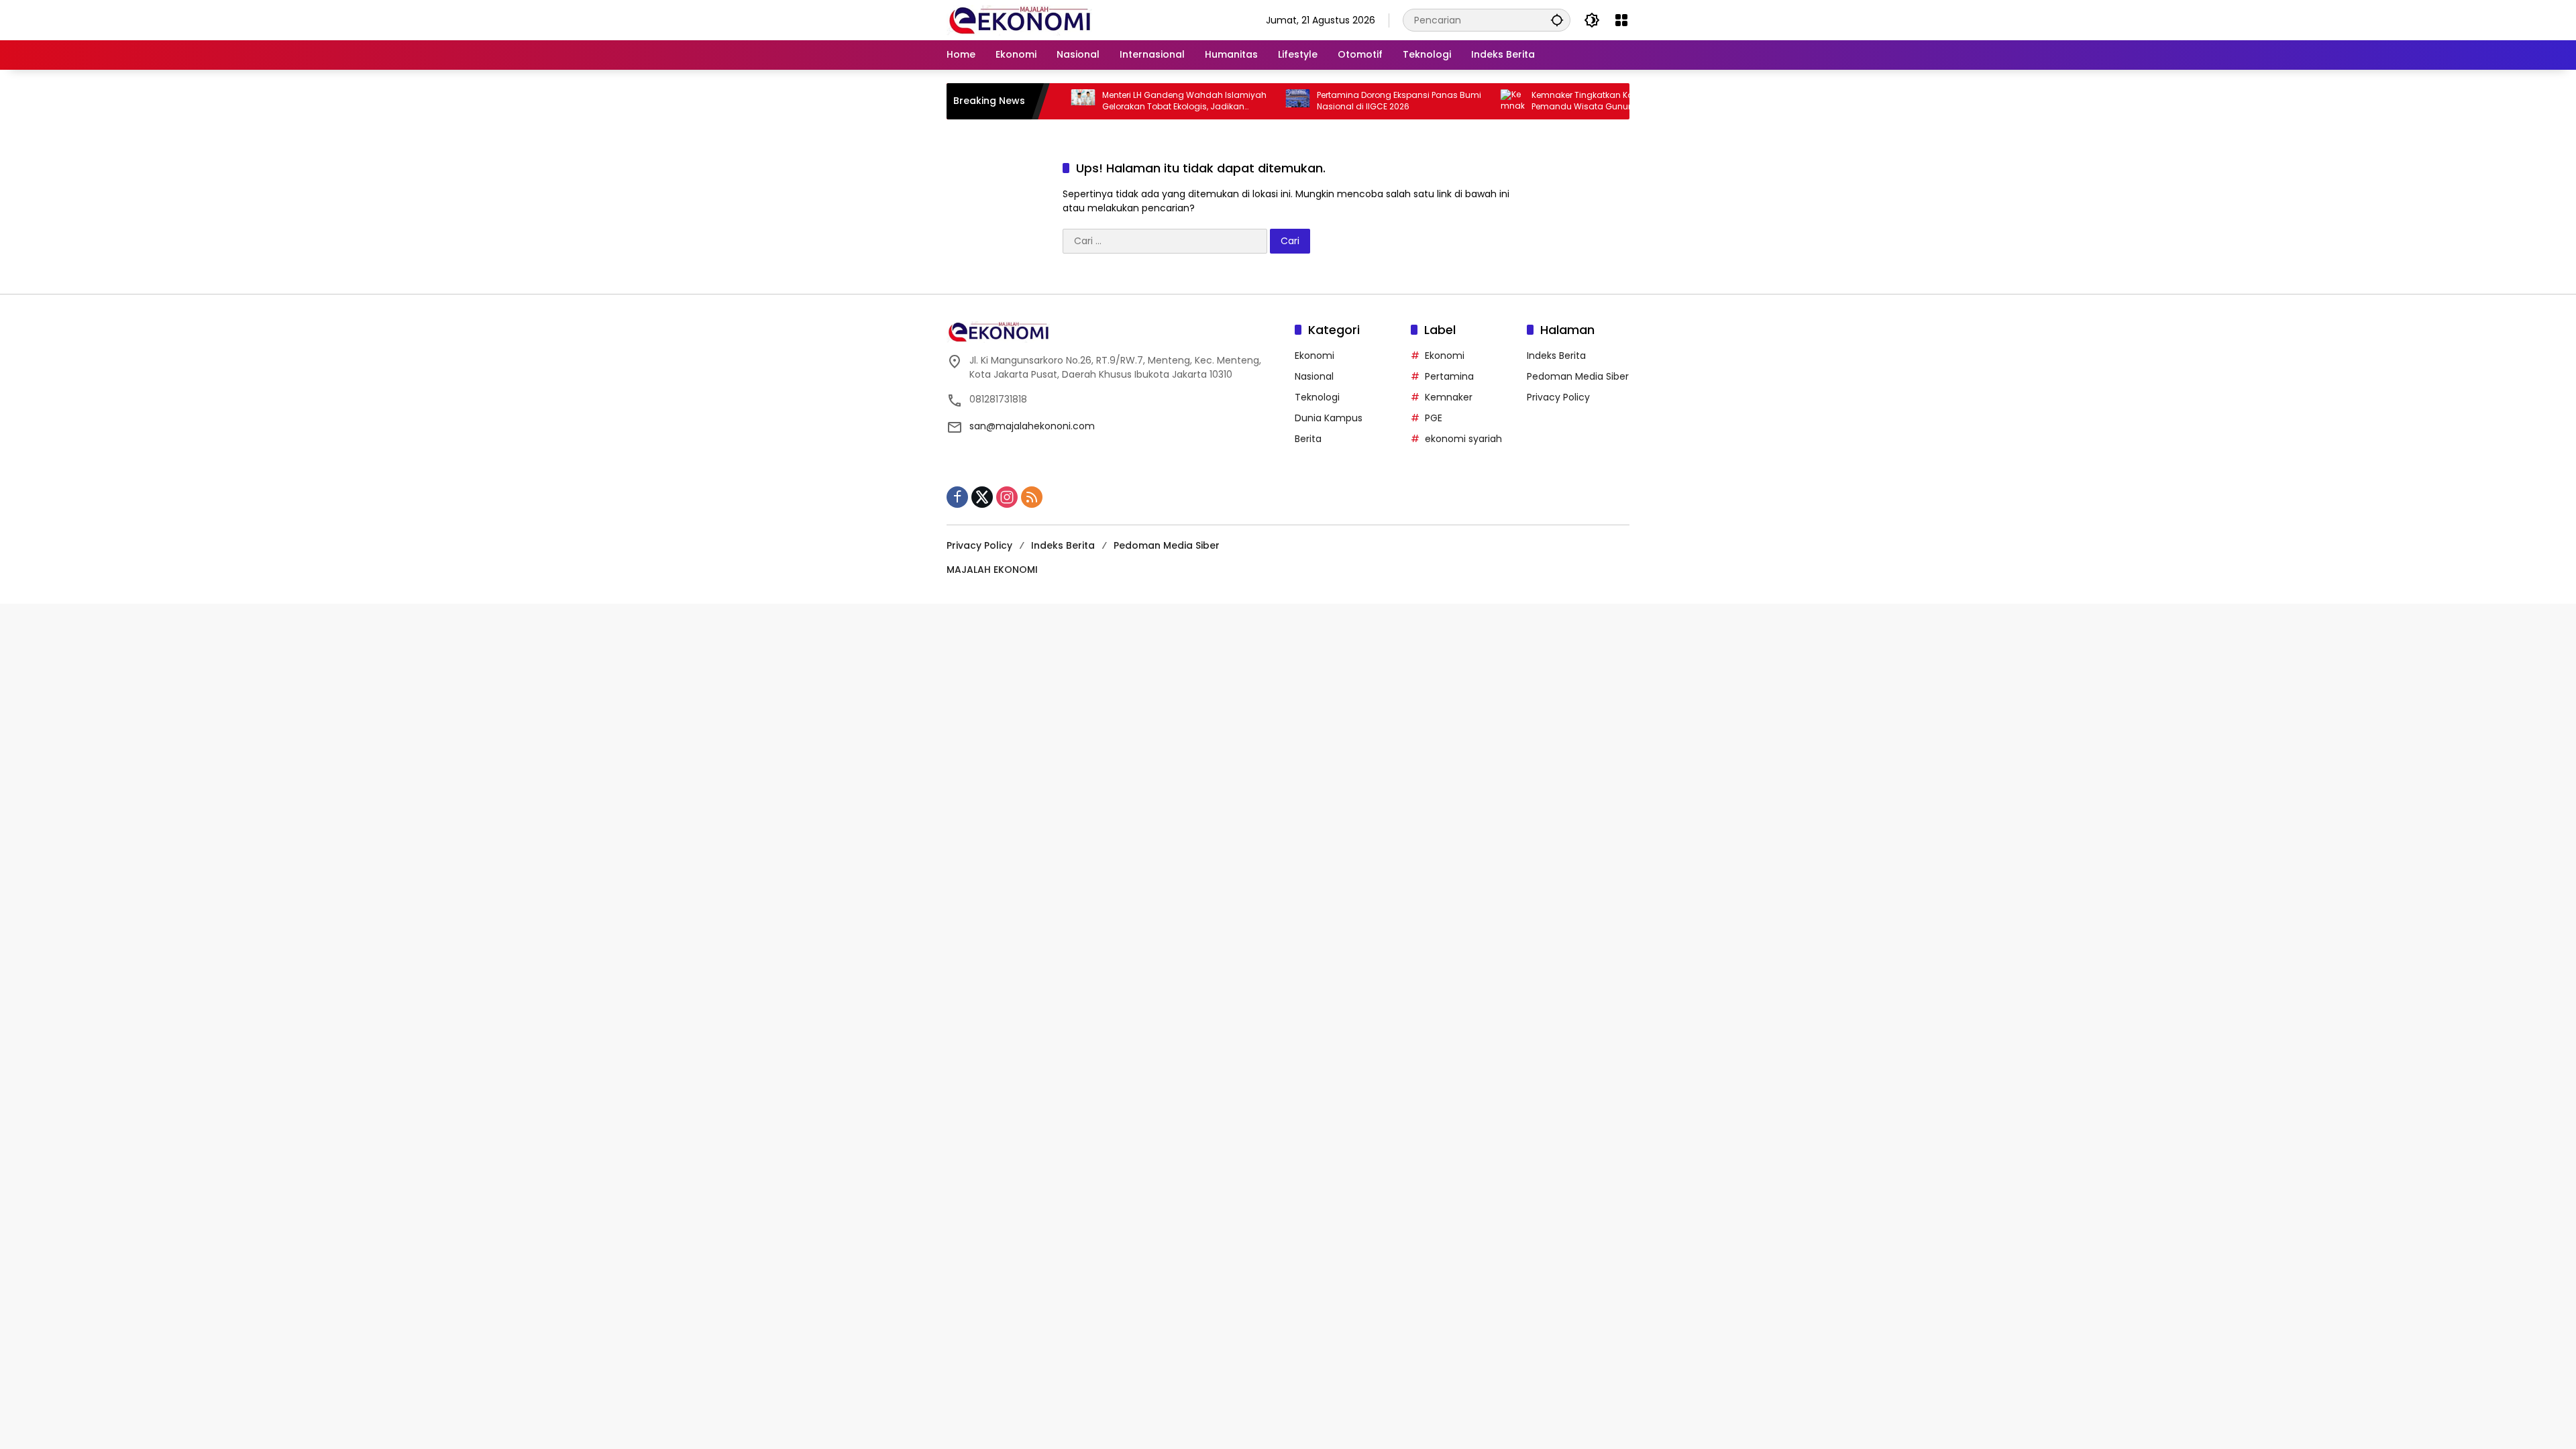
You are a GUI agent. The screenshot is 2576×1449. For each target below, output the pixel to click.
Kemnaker (1449, 397)
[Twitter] (982, 497)
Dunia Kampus (1329, 418)
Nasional (1314, 376)
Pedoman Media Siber (1578, 376)
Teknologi (1317, 397)
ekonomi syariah (1463, 439)
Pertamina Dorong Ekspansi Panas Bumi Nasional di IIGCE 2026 (1342, 101)
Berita (1308, 439)
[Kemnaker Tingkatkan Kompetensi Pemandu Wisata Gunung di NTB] (1456, 101)
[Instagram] (1007, 497)
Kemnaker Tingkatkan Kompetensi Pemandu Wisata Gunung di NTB (1544, 101)
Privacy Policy (1558, 397)
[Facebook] (957, 497)
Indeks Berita (1556, 356)
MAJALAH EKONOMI (992, 570)
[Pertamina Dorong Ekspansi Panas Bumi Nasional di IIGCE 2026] (1241, 101)
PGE (1434, 418)
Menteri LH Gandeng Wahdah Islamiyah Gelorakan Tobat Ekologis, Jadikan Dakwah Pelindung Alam (1127, 101)
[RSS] (1032, 497)
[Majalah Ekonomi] (1019, 19)
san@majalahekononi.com (1032, 426)
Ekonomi (1314, 356)
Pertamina (1449, 376)
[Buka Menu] (1621, 20)
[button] (1557, 20)
